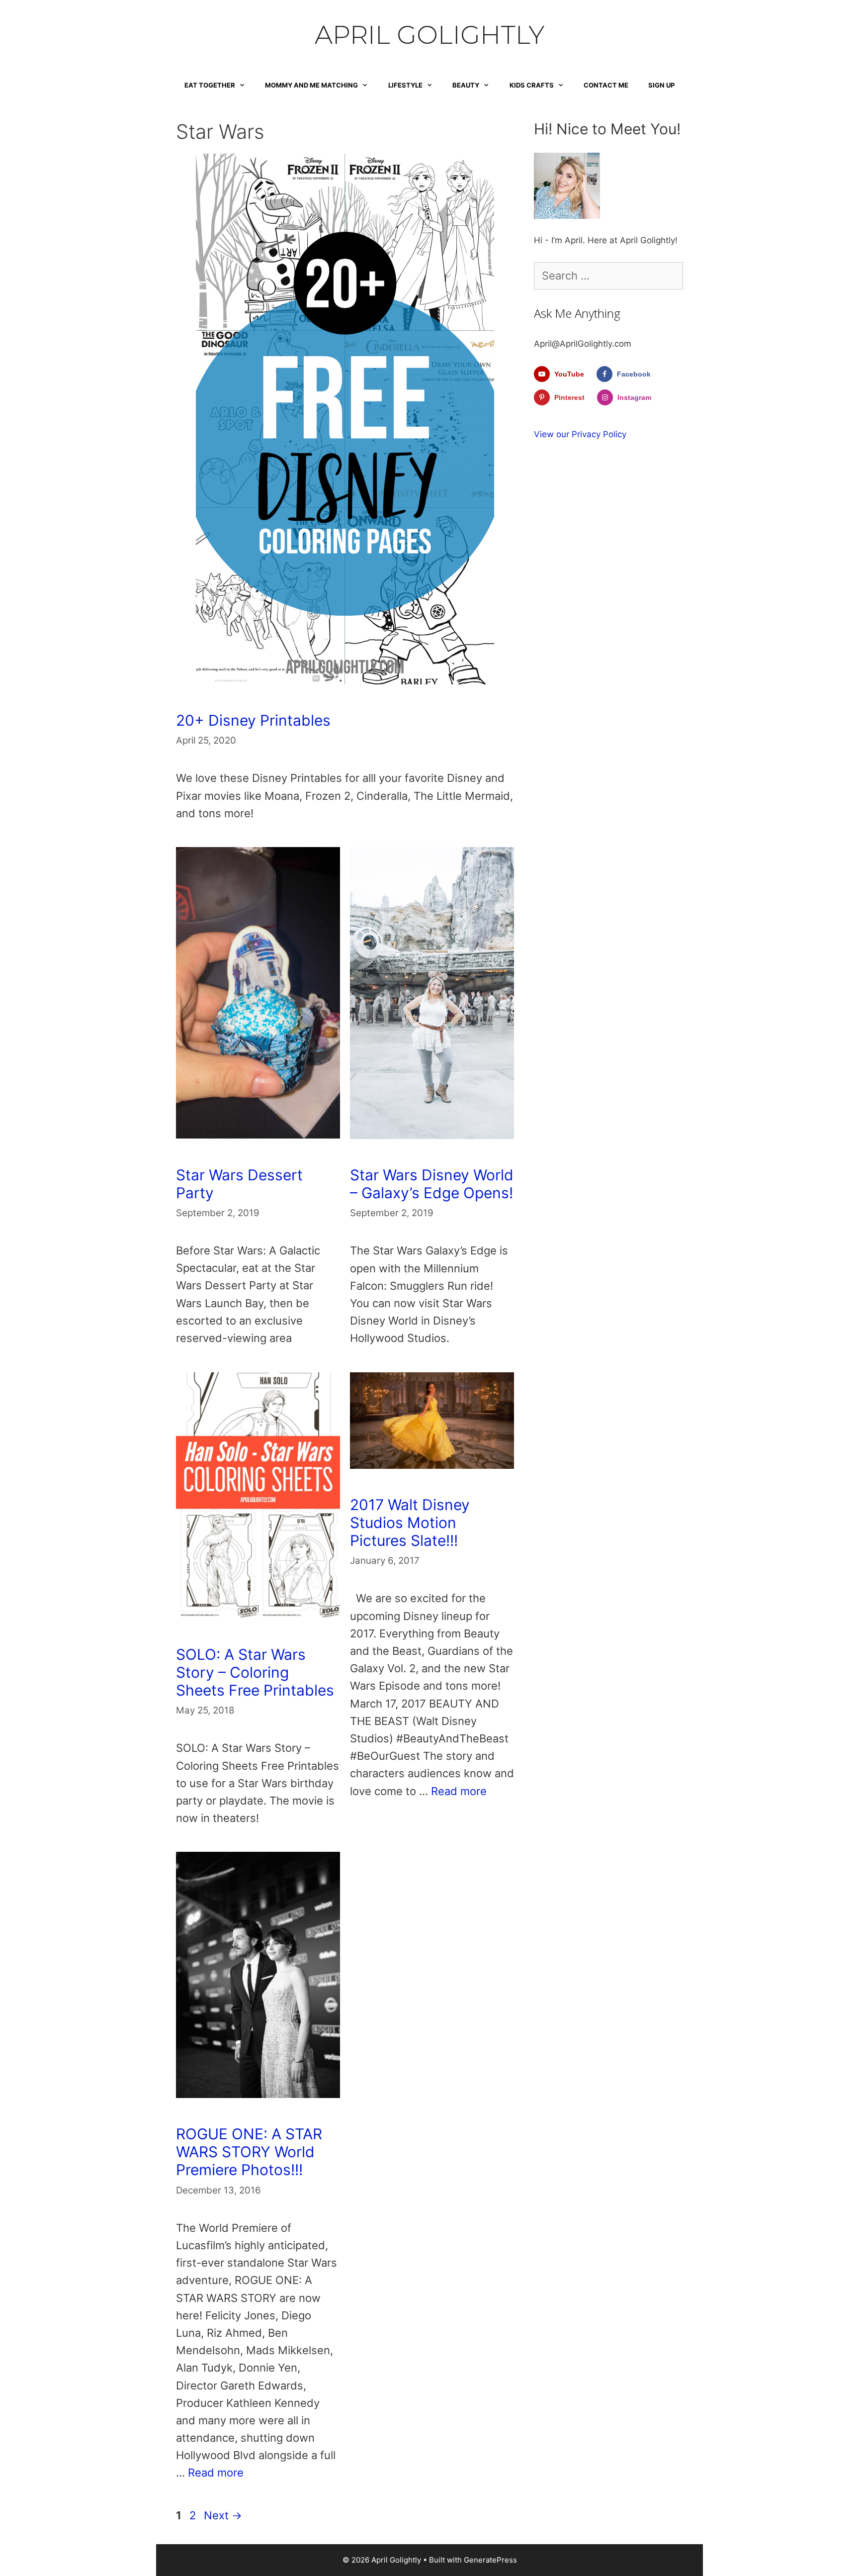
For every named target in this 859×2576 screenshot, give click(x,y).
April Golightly (429, 35)
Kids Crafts (532, 85)
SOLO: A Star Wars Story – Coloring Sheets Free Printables (255, 1672)
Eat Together (210, 85)
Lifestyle (405, 85)
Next (223, 2515)
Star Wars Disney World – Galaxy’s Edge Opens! (432, 1184)
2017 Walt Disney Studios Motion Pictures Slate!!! (410, 1523)
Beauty (466, 85)
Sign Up (661, 85)
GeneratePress (490, 2560)
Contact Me (606, 85)
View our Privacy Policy (580, 434)
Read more (459, 1791)
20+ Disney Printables (253, 720)
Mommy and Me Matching (311, 85)
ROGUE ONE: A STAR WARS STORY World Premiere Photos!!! (249, 2152)
